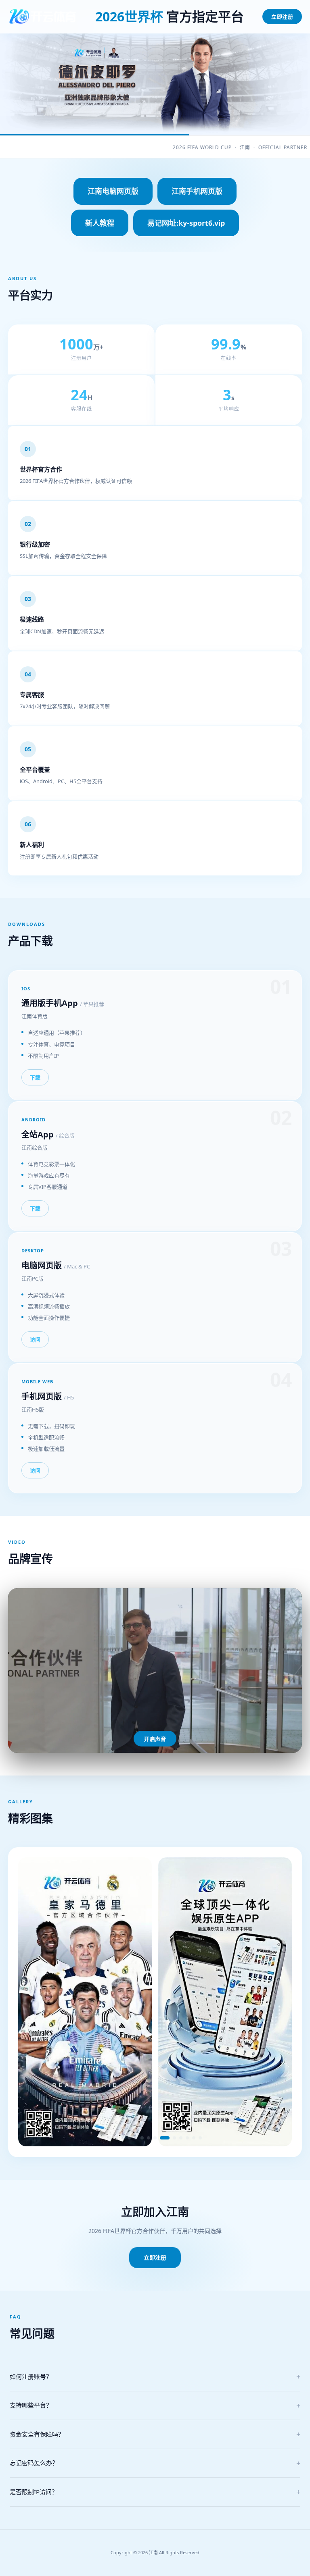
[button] (110, 2138)
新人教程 (100, 223)
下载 (35, 1077)
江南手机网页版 (197, 191)
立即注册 (282, 17)
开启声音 (155, 1739)
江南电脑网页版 (113, 191)
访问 (35, 1339)
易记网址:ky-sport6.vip (186, 223)
